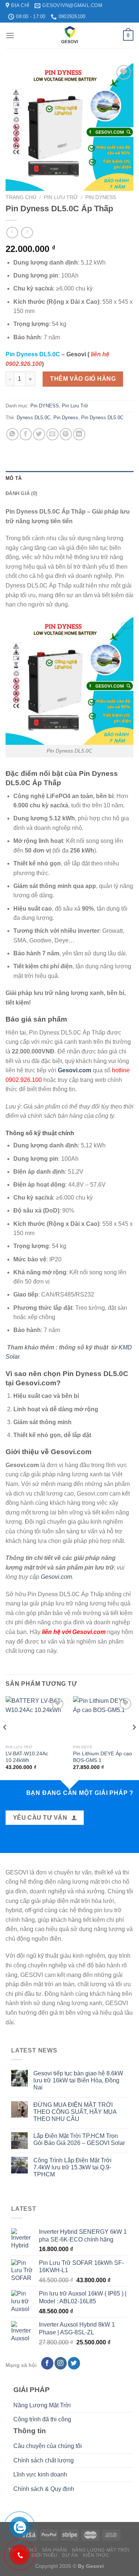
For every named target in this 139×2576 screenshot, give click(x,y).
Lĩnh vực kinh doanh (40, 2474)
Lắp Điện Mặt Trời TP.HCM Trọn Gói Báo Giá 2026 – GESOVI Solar (79, 2139)
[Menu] (10, 35)
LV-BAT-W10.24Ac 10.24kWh (27, 1757)
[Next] (134, 1742)
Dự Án (70, 2555)
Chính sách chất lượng (44, 2460)
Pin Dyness (66, 418)
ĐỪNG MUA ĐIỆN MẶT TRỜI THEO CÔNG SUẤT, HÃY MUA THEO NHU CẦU (75, 2112)
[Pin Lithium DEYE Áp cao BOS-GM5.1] (103, 1719)
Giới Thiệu (44, 2555)
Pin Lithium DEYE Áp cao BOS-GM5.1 (102, 1757)
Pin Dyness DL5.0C (102, 418)
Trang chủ (21, 197)
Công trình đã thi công (42, 2419)
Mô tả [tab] (14, 478)
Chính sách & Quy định (44, 2489)
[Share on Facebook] (26, 434)
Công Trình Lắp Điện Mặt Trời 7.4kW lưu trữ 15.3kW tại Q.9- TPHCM (72, 2167)
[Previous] (5, 1742)
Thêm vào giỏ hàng (83, 379)
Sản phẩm (54, 2550)
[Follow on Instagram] (61, 2363)
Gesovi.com (56, 1577)
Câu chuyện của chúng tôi (48, 2446)
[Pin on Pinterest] (66, 434)
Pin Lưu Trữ (61, 197)
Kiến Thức (96, 2555)
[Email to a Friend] (52, 434)
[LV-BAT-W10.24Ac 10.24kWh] (36, 1719)
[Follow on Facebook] (47, 2363)
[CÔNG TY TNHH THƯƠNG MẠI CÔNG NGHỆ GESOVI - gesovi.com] (70, 36)
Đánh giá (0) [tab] (21, 493)
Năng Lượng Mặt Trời (42, 2405)
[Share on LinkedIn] (79, 434)
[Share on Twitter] (39, 434)
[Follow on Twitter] (74, 2363)
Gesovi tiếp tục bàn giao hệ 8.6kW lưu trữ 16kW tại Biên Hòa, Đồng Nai (78, 2080)
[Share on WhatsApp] (12, 434)
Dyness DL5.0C (34, 418)
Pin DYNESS (101, 197)
